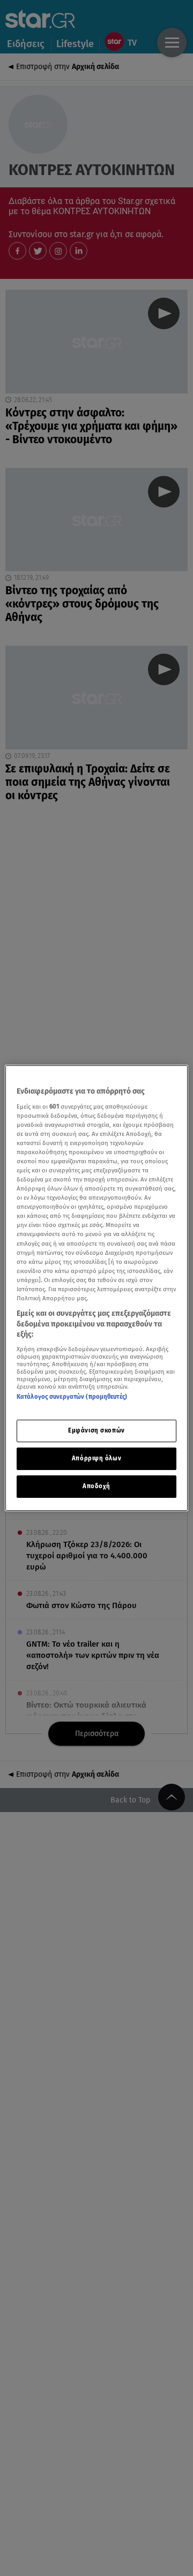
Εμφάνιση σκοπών (96, 1430)
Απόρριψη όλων (96, 1458)
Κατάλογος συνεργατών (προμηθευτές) (72, 1397)
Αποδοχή (96, 1486)
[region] (96, 1288)
